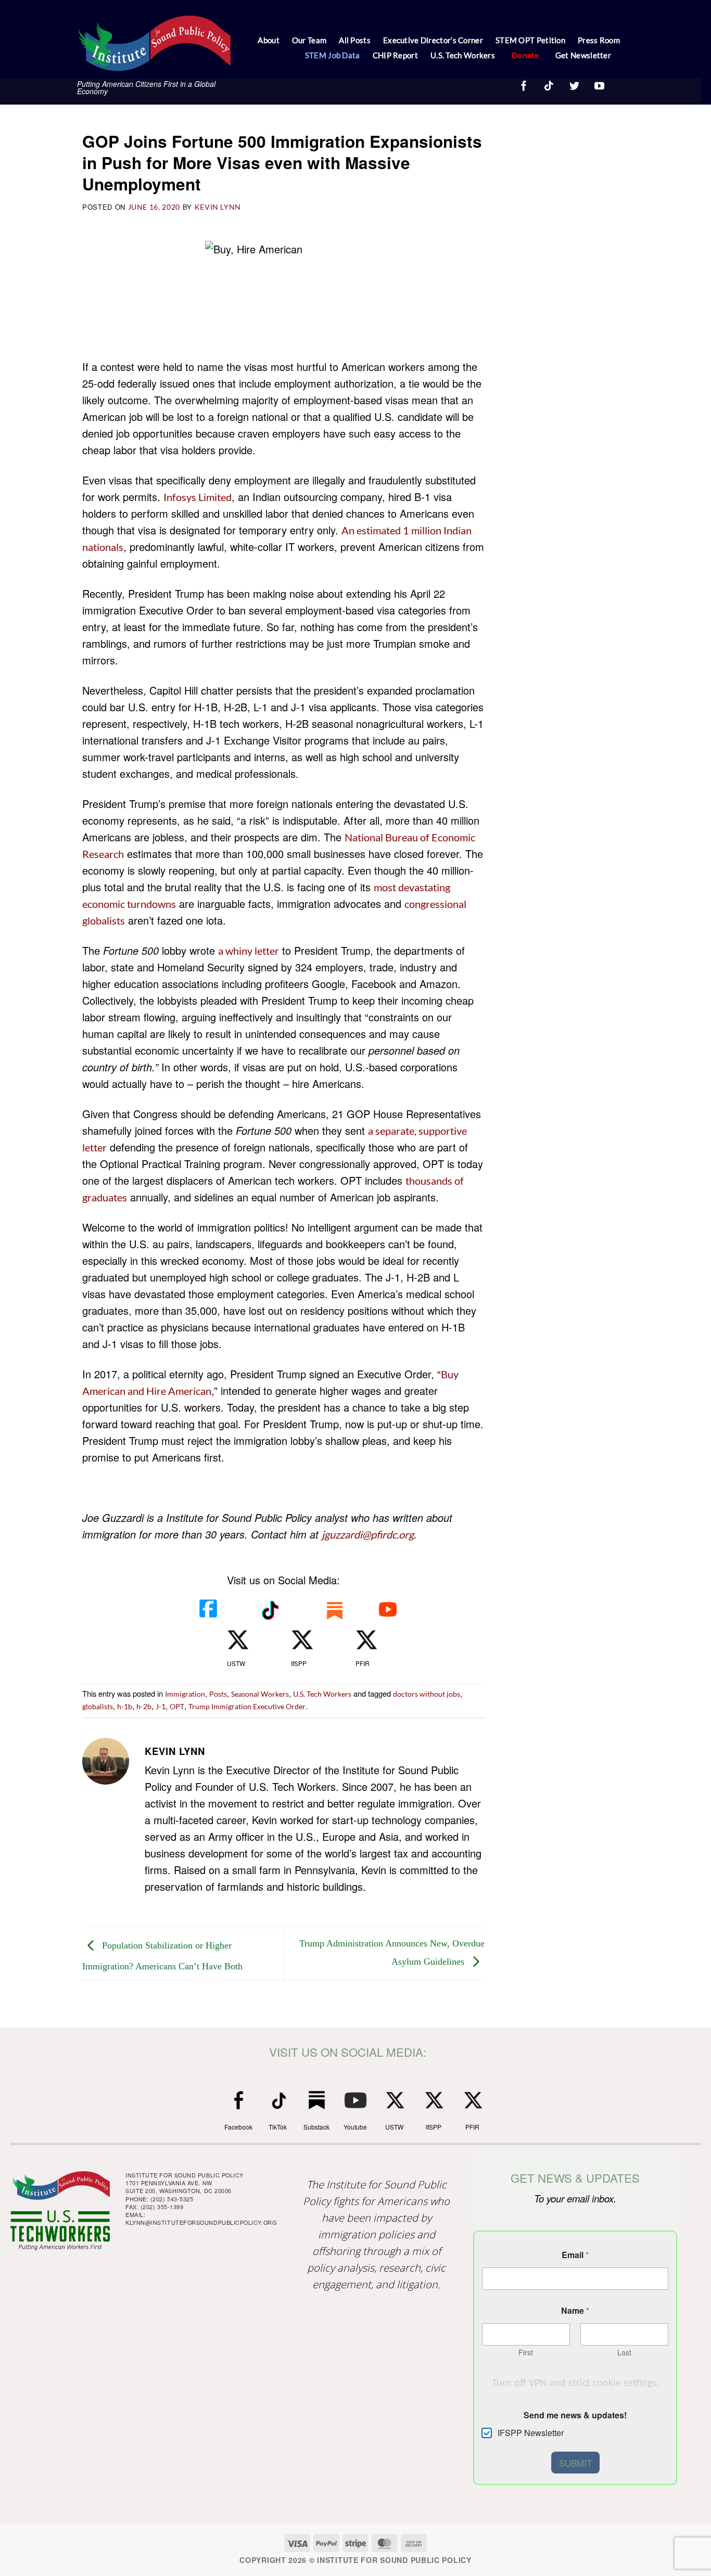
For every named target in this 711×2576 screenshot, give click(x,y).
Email (575, 2255)
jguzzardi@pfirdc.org (368, 1534)
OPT (177, 1706)
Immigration (185, 1694)
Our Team (309, 40)
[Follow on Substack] (616, 82)
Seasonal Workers (260, 1694)
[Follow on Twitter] (574, 84)
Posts (218, 1694)
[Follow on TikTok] (548, 84)
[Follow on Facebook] (523, 84)
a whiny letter (249, 951)
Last (624, 2353)
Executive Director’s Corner (433, 40)
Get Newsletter (583, 55)
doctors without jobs (427, 1694)
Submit (575, 2463)
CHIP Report (395, 55)
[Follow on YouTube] (599, 84)
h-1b (125, 1706)
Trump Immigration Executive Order (247, 1706)
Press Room (599, 40)
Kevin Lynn (218, 207)
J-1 (161, 1706)
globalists (98, 1706)
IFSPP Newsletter (531, 2433)
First (526, 2353)
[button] (621, 57)
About (269, 40)
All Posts (355, 40)
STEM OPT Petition (530, 40)
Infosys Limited (198, 497)
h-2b (144, 1706)
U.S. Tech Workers (463, 55)
